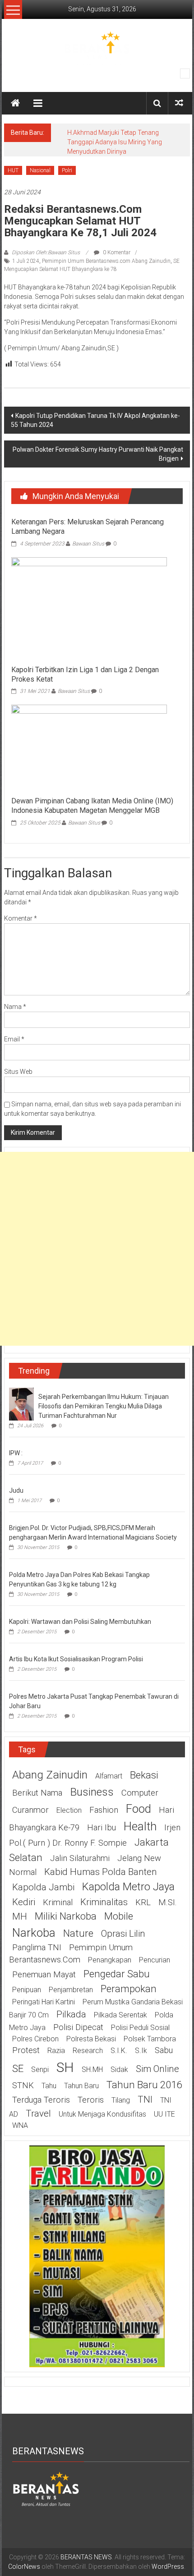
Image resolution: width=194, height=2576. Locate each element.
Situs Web (18, 1072)
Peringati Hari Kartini (44, 2002)
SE (18, 2068)
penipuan (27, 1990)
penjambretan (71, 1990)
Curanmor (30, 1810)
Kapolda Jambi (43, 1887)
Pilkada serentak (120, 2015)
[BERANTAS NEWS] (15, 103)
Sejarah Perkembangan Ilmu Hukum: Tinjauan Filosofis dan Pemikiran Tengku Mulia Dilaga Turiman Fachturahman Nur (104, 1406)
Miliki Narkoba (66, 1916)
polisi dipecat (78, 2027)
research (88, 2051)
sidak (119, 2070)
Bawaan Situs (88, 544)
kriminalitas (104, 1902)
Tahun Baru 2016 (144, 2085)
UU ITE (164, 2114)
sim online (157, 2069)
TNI (145, 2099)
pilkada (71, 2014)
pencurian (155, 1960)
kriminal (58, 1902)
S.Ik (141, 2051)
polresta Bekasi (91, 2039)
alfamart (109, 1776)
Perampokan (129, 1989)
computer (140, 1793)
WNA (20, 2125)
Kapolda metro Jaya (128, 1887)
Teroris (91, 2100)
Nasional (40, 170)
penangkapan (110, 1960)
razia (56, 2051)
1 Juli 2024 (26, 261)
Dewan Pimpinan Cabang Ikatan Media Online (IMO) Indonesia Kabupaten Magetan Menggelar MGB (92, 806)
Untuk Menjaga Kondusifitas (102, 2114)
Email (14, 1039)
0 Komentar (116, 252)
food (139, 1809)
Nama (15, 1007)
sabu (164, 2050)
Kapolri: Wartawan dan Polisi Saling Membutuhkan (80, 1622)
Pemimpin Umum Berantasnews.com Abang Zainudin (106, 261)
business (92, 1792)
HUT (13, 170)
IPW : (16, 1453)
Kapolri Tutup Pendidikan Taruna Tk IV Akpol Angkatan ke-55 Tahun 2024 (95, 420)
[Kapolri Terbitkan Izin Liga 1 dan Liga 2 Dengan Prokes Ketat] (89, 609)
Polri (67, 170)
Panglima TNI (37, 1948)
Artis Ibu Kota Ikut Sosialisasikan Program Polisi (76, 1659)
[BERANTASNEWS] (46, 2489)
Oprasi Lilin (123, 1934)
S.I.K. (119, 2051)
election (69, 1810)
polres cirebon (35, 2039)
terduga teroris (41, 2100)
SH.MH (92, 2070)
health (140, 1826)
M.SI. (168, 1902)
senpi (40, 2070)
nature (78, 1933)
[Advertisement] (97, 1249)
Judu (16, 1490)
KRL (143, 1902)
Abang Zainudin (50, 1775)
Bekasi (144, 1775)
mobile (119, 1916)
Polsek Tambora (150, 2039)
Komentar (21, 918)
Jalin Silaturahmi (80, 1858)
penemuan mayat (44, 1975)
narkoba (34, 1933)
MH (20, 1916)
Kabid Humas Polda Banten (101, 1872)
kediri (24, 1902)
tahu (49, 2086)
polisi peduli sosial (140, 2028)
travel (38, 2113)
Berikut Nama (37, 1793)
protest (26, 2050)
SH (65, 2067)
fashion (104, 1810)
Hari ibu (102, 1828)
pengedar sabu (117, 1974)
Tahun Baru (81, 2086)
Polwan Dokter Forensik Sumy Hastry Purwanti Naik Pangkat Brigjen (98, 454)
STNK (23, 2086)
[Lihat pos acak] (179, 103)
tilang (121, 2100)
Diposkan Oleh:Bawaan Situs (46, 252)
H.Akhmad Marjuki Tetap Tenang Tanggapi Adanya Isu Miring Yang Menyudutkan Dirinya (115, 142)
